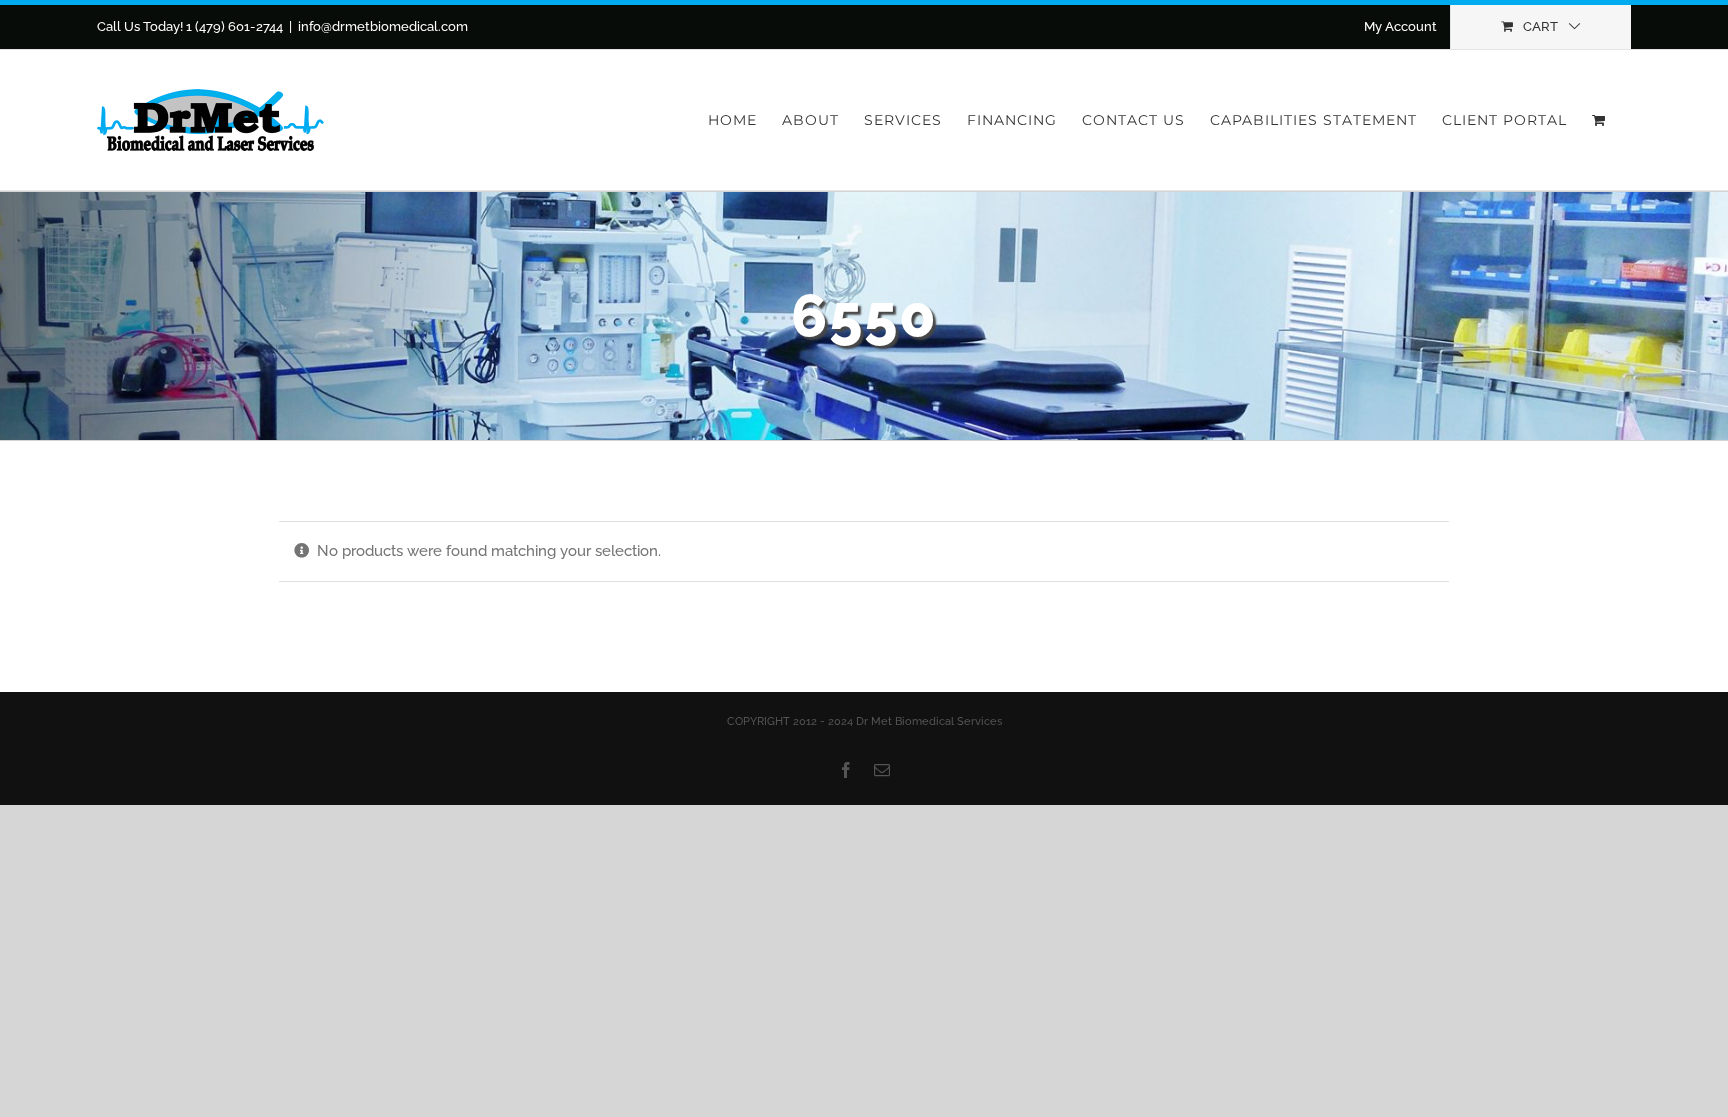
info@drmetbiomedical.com (383, 26)
